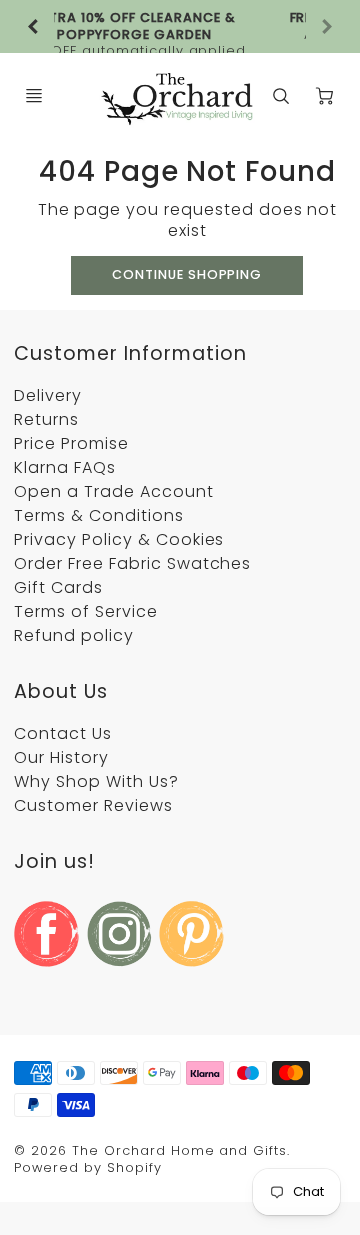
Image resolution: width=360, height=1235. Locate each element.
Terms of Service (85, 611)
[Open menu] (34, 96)
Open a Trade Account (113, 491)
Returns (46, 419)
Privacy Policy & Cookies (119, 539)
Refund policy (73, 635)
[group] (179, 26)
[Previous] (34, 27)
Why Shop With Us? (96, 781)
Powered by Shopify (87, 1167)
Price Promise (71, 443)
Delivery (48, 395)
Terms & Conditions (98, 515)
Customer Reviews (93, 805)
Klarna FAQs (65, 467)
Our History (61, 757)
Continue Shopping (187, 274)
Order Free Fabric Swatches (132, 563)
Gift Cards (58, 587)
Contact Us (63, 733)
